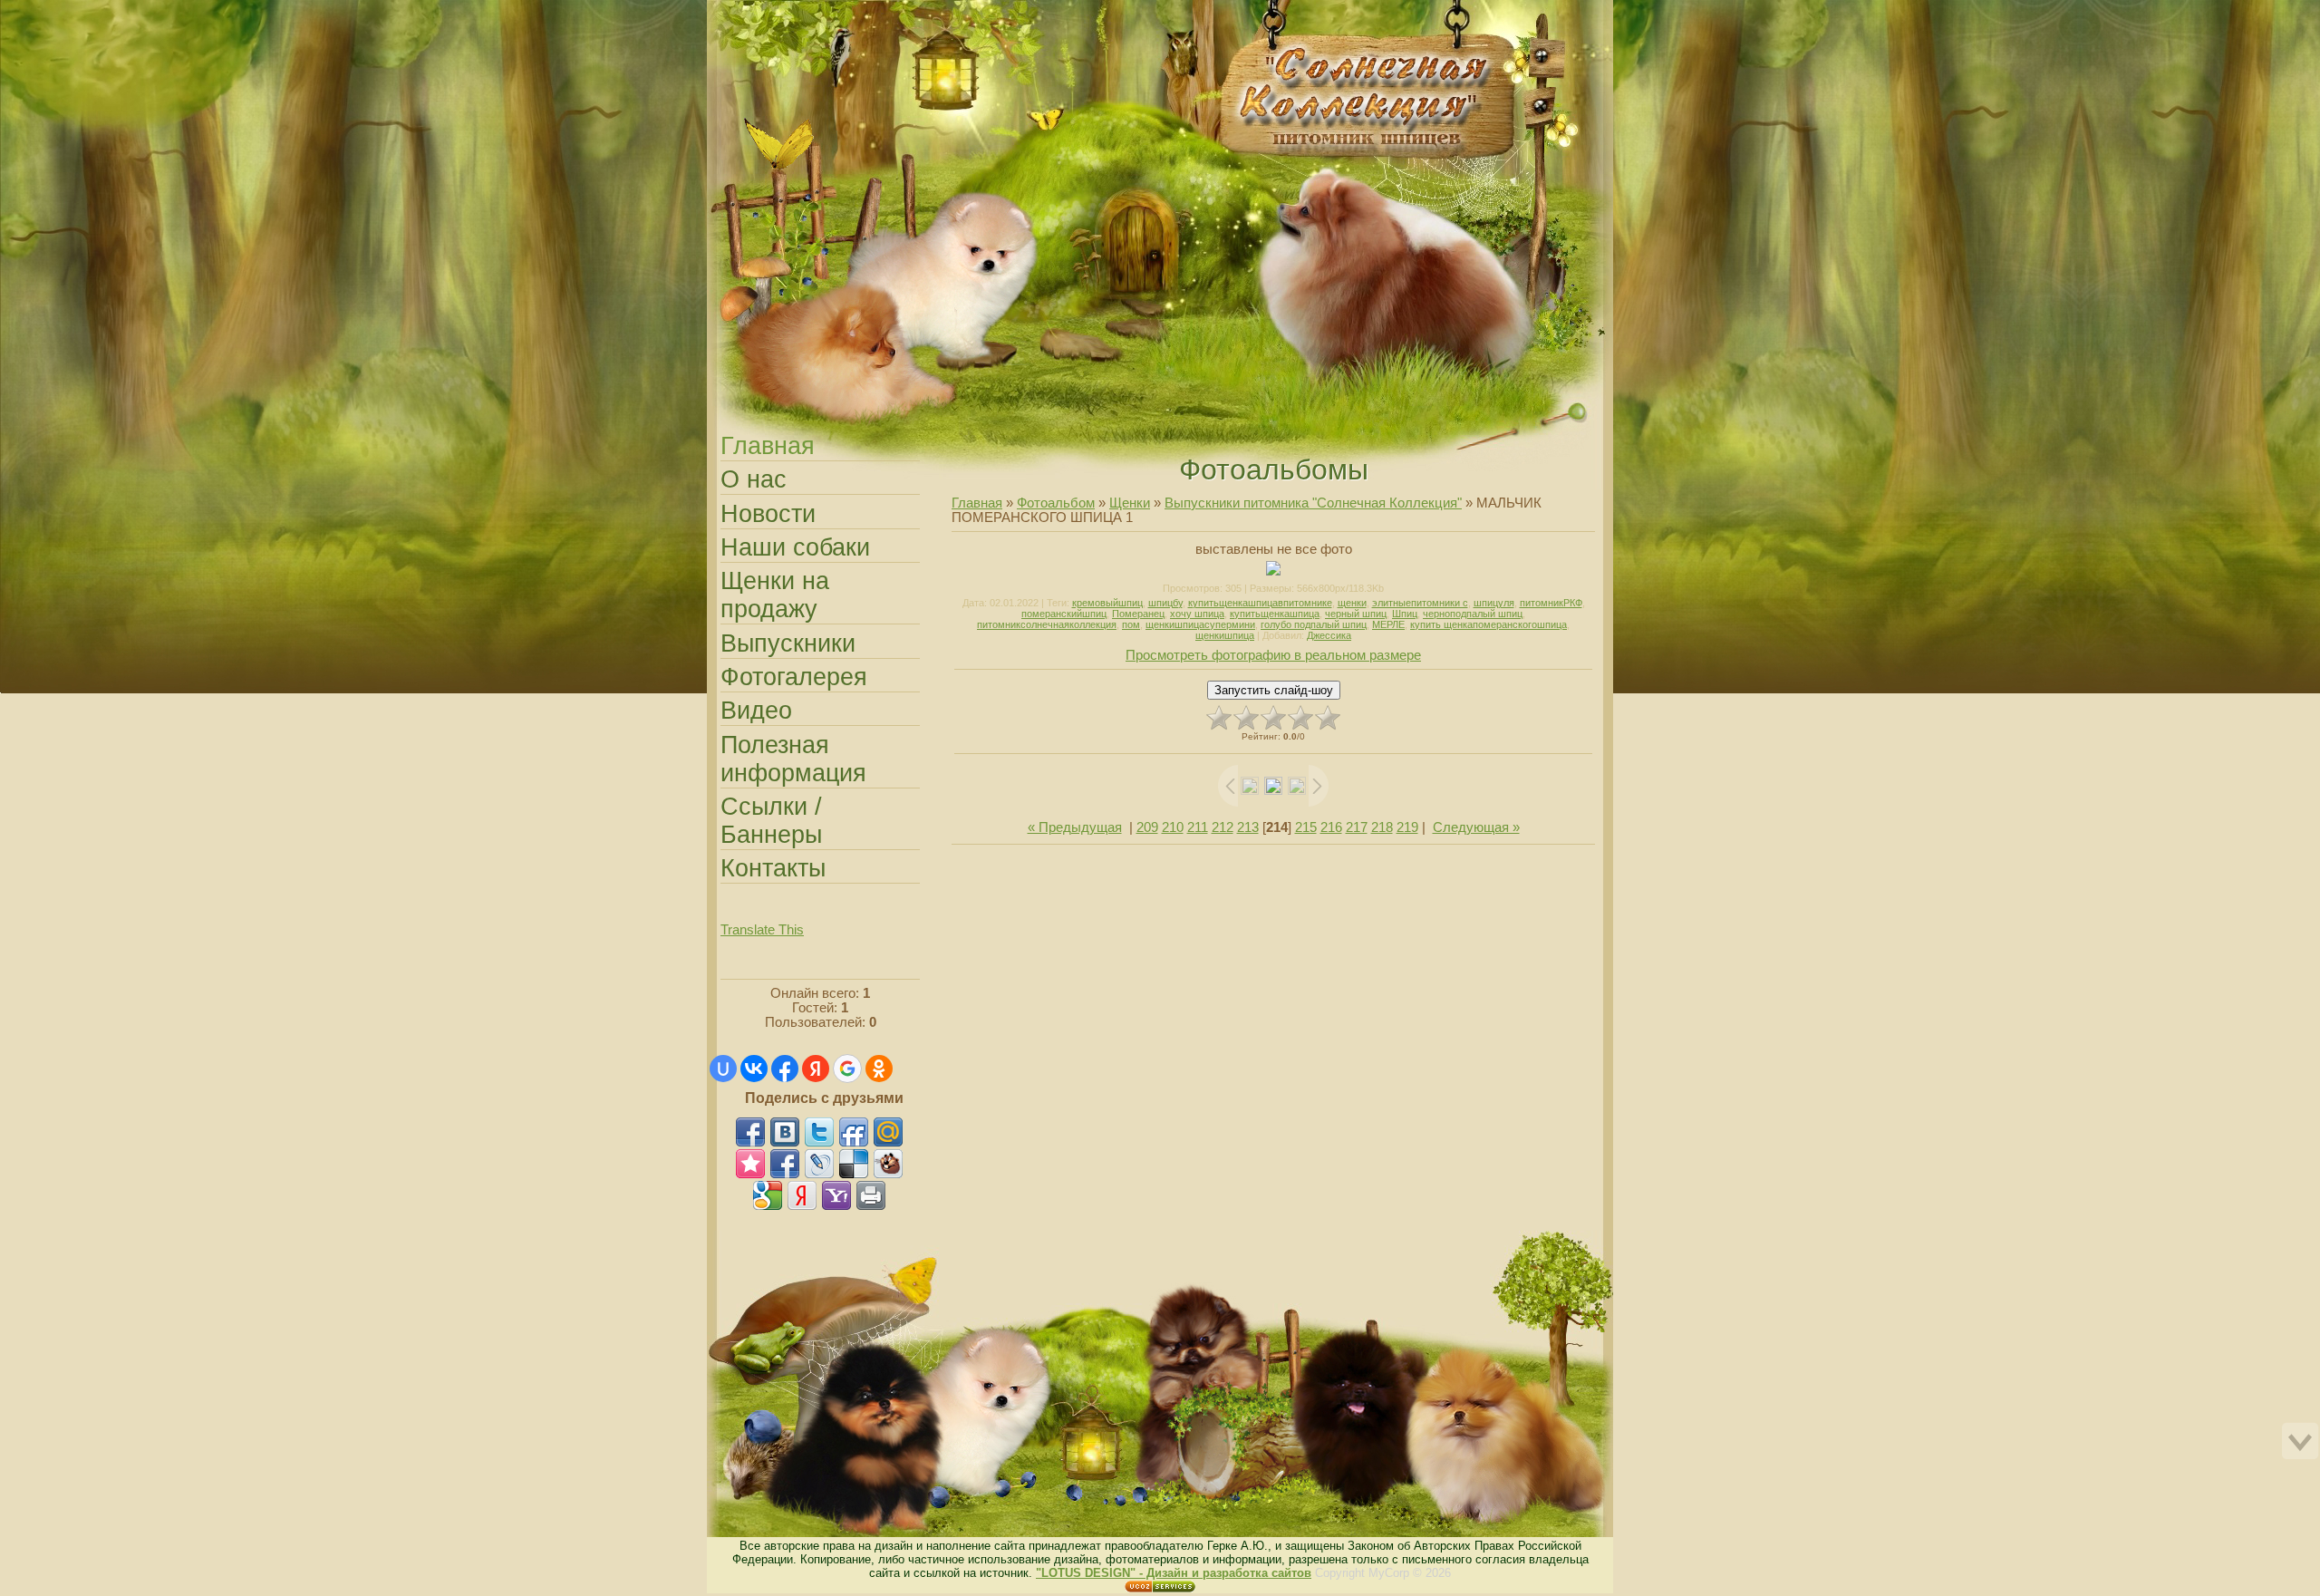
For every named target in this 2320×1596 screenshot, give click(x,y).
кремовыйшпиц (1107, 603)
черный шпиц (1356, 614)
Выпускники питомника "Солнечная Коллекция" (1313, 503)
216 (1331, 827)
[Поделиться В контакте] (785, 1132)
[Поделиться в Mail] (888, 1132)
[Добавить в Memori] (750, 1164)
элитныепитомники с (1420, 603)
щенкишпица (1225, 635)
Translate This (762, 930)
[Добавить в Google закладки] (768, 1195)
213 (1248, 827)
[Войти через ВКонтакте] (754, 1069)
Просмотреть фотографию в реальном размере (1273, 655)
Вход (759, 12)
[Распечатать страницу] (871, 1195)
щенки (1352, 603)
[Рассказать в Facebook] (750, 1132)
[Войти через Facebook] (785, 1069)
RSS (778, 12)
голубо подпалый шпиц (1314, 624)
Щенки (1130, 503)
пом (1131, 624)
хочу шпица (1197, 614)
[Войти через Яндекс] (816, 1069)
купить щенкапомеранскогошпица (1489, 624)
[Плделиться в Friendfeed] (854, 1132)
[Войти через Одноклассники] (879, 1069)
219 (1407, 827)
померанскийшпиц (1064, 614)
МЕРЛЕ (1388, 624)
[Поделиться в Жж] (819, 1164)
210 (1173, 827)
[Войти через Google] (847, 1069)
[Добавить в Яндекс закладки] (802, 1195)
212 (1223, 827)
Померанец (1138, 614)
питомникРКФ (1551, 603)
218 (1382, 827)
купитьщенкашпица (1275, 614)
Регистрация (741, 12)
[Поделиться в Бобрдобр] (888, 1164)
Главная (723, 12)
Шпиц (1405, 614)
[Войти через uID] (723, 1069)
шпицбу (1165, 603)
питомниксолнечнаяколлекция (1047, 624)
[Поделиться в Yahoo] (836, 1195)
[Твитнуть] (819, 1132)
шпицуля (1494, 603)
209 (1147, 827)
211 (1198, 827)
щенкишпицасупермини (1200, 624)
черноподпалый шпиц (1473, 614)
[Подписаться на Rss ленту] (785, 1164)
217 (1357, 827)
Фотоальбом (1056, 503)
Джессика (1329, 635)
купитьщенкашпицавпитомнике (1260, 603)
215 (1306, 827)
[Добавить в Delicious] (854, 1164)
